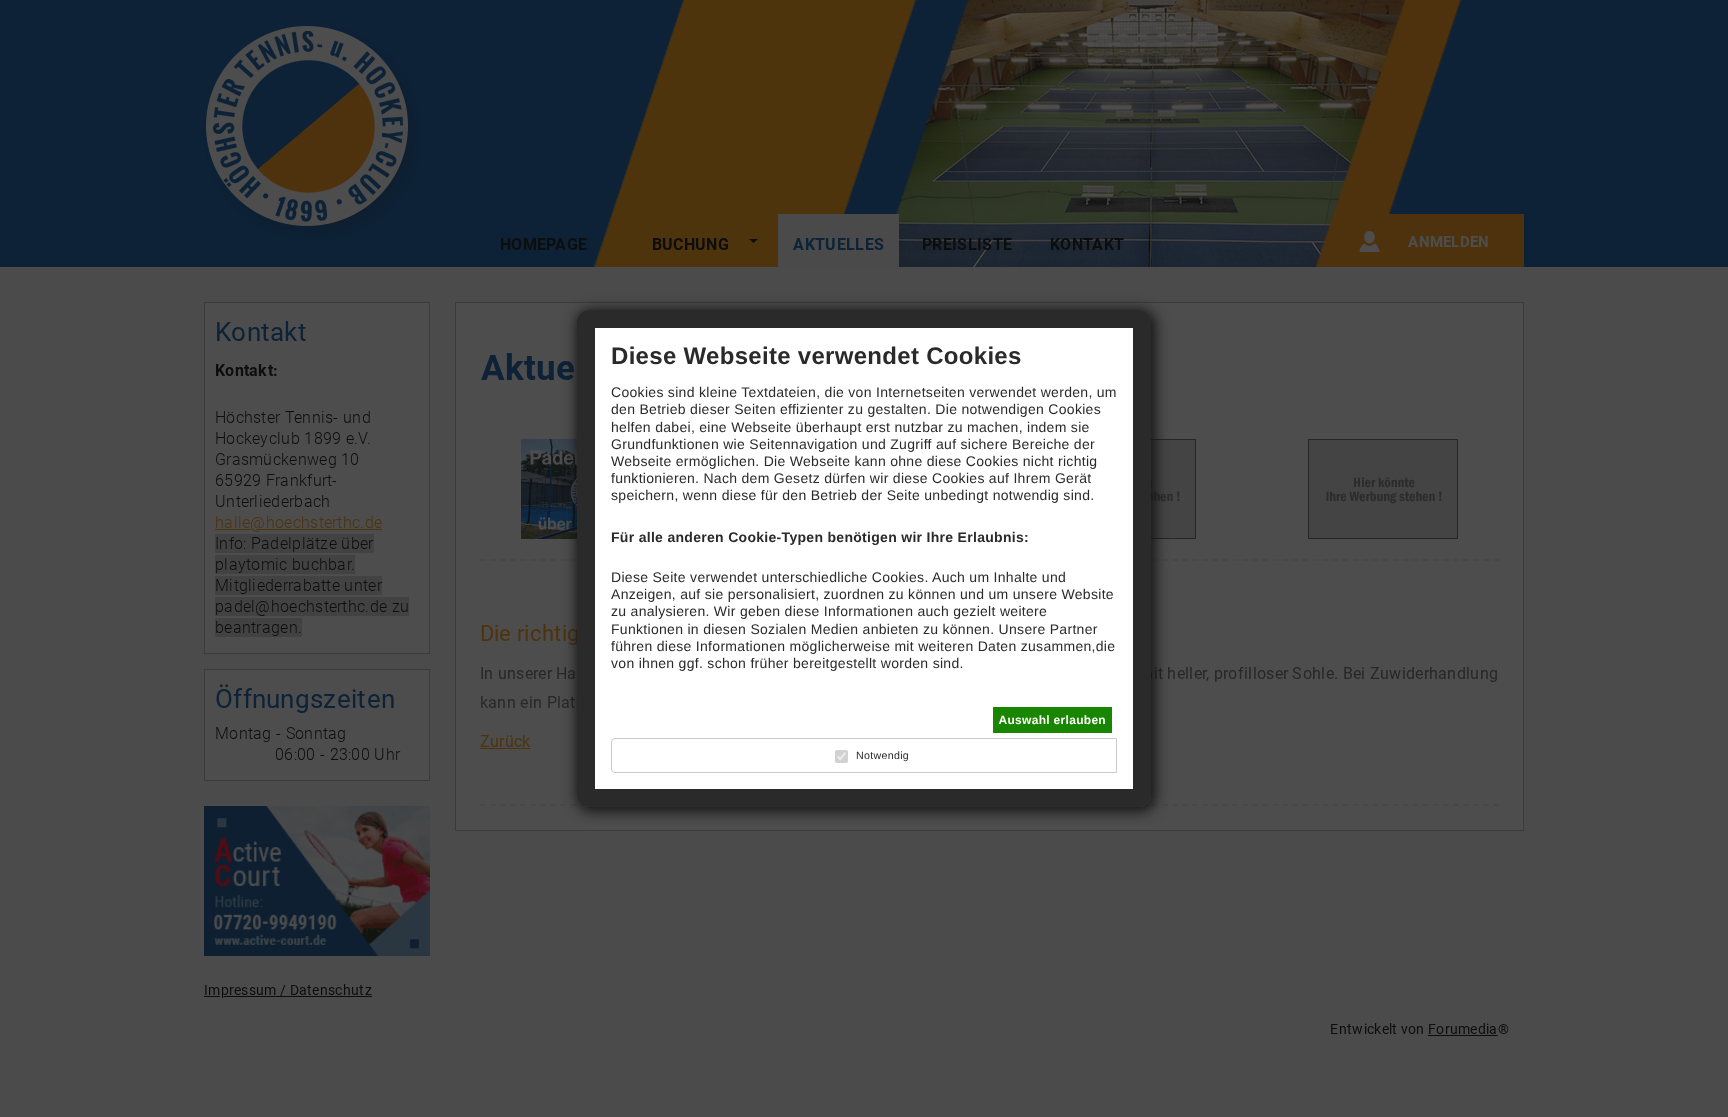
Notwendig (882, 756)
